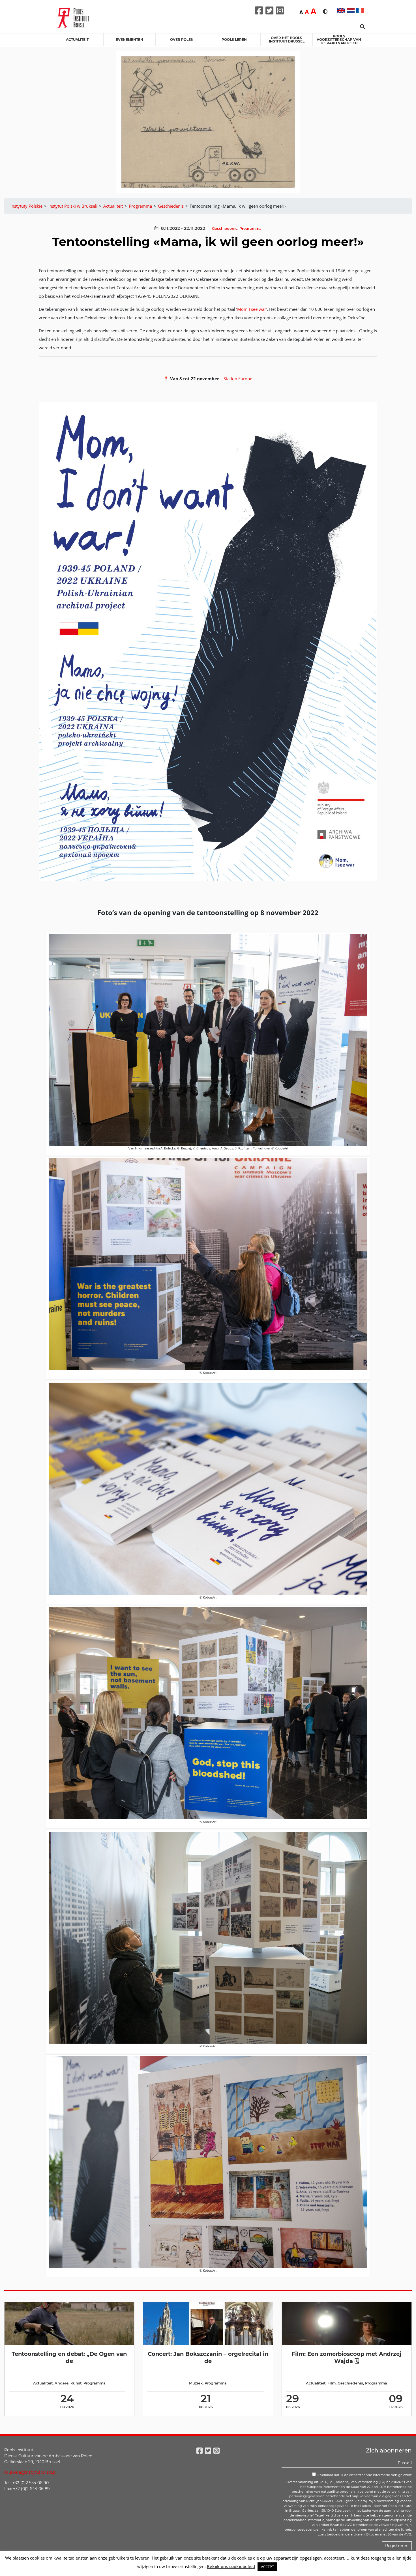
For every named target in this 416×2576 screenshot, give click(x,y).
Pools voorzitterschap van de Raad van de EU (339, 40)
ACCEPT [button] (267, 2567)
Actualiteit (77, 40)
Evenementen (129, 40)
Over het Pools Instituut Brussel (287, 40)
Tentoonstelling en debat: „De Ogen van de (69, 2357)
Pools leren (234, 40)
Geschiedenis (225, 229)
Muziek (196, 2383)
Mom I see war (252, 309)
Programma (250, 229)
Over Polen (182, 40)
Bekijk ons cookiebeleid (231, 2566)
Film (332, 2383)
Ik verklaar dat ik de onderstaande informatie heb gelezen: (364, 2475)
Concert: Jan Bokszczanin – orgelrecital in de (208, 2357)
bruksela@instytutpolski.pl (30, 2472)
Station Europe (238, 379)
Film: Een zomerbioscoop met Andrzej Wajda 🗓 (347, 2357)
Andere (62, 2383)
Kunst (76, 2383)
